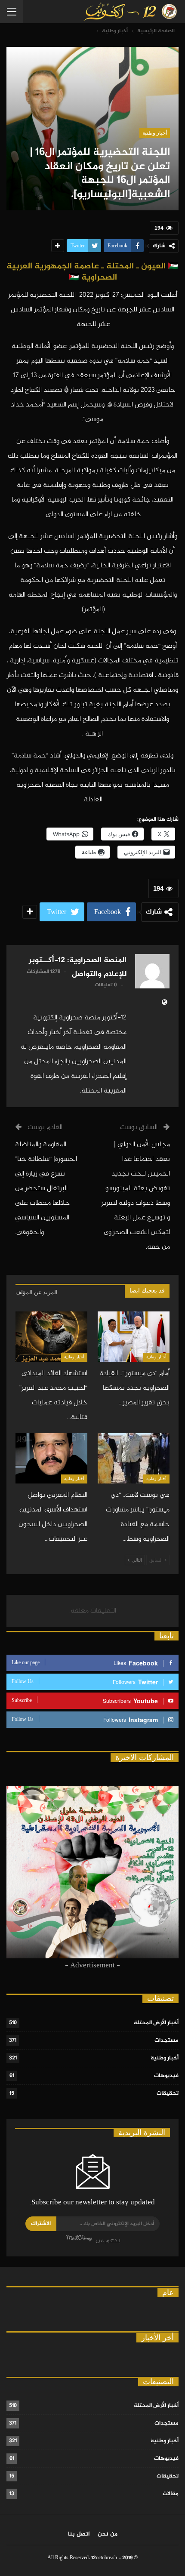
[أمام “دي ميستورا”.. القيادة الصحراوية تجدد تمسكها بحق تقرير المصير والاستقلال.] (134, 1337)
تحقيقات (168, 2093)
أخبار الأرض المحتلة (156, 2023)
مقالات (171, 2494)
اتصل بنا (79, 2534)
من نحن (108, 2534)
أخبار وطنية (155, 133)
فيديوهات (166, 2076)
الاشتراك (41, 2224)
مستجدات (166, 2040)
